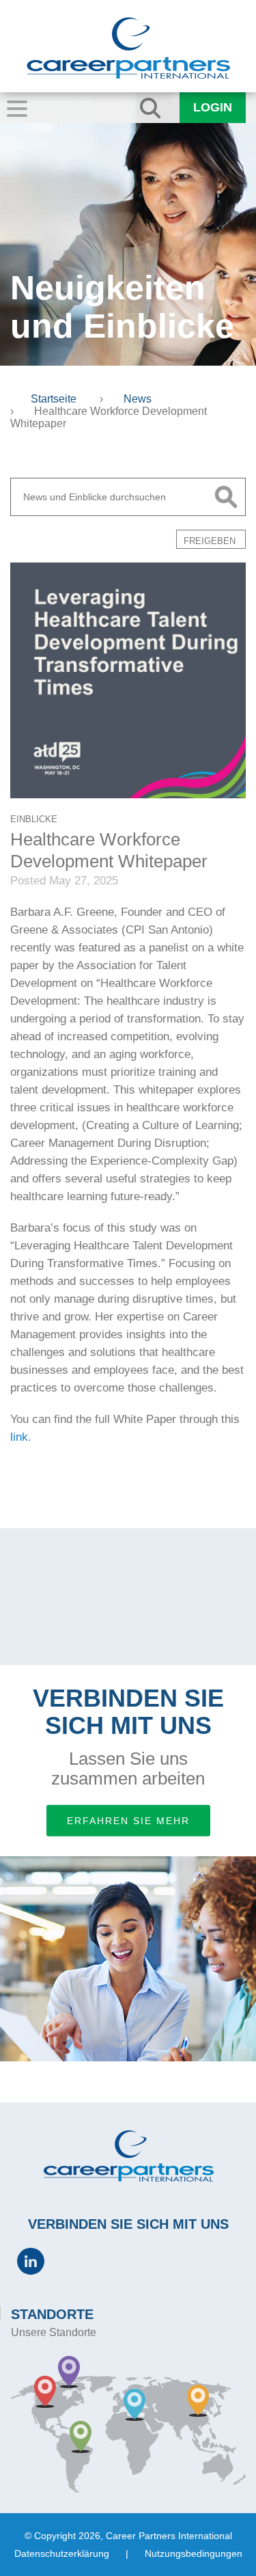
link (19, 1437)
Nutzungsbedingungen (194, 2553)
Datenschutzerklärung (62, 2553)
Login (213, 107)
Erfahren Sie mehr (128, 1821)
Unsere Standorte (54, 2332)
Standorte (52, 2314)
